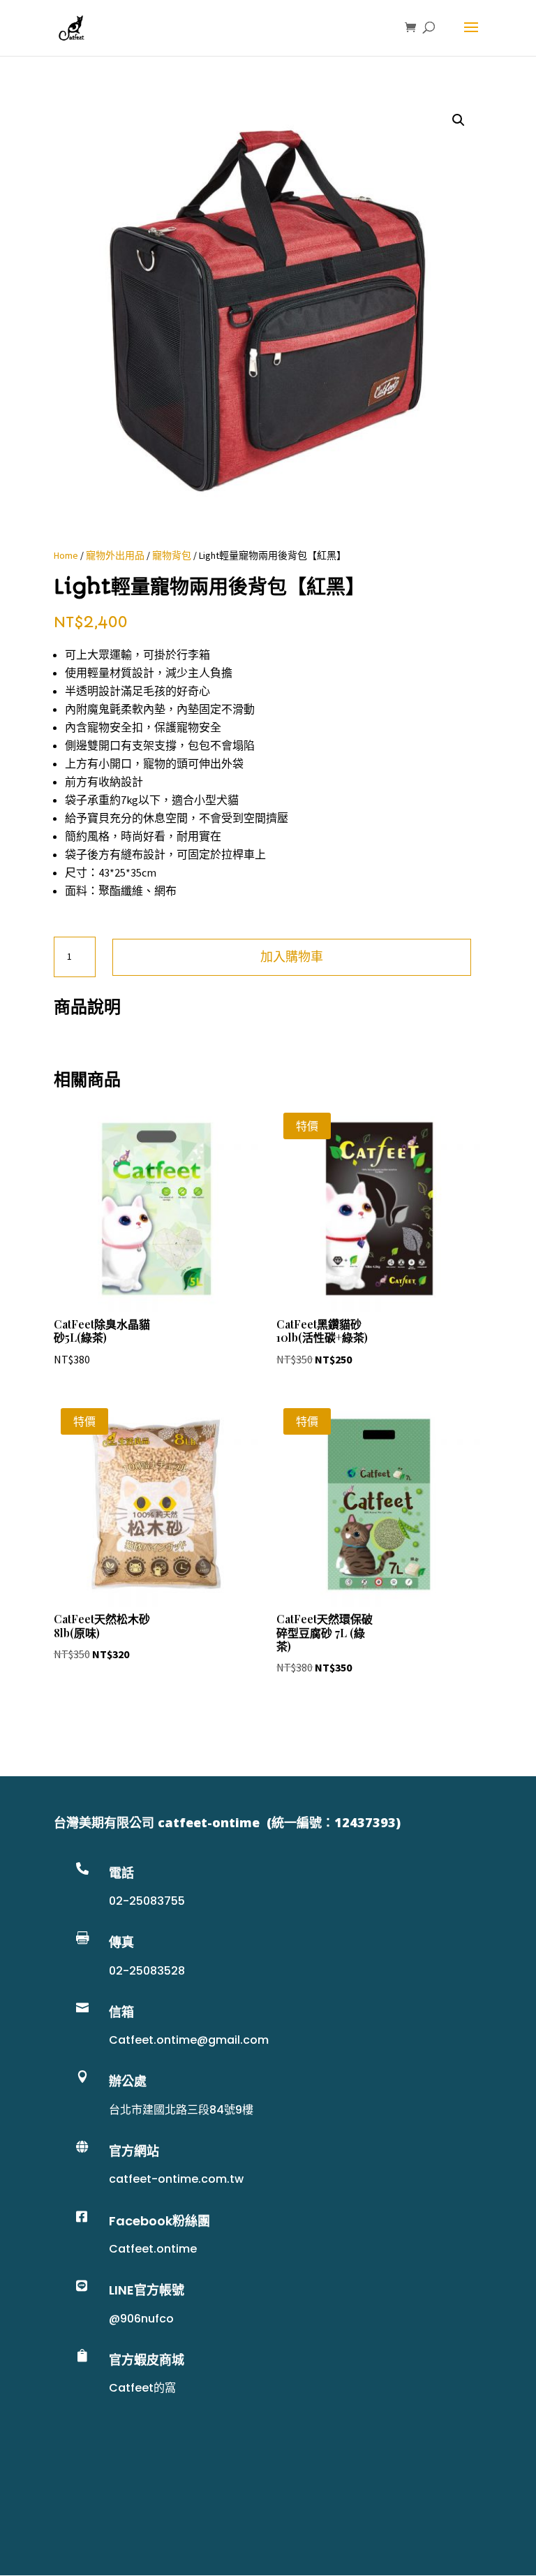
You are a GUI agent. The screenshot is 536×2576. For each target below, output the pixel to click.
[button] (459, 120)
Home (66, 555)
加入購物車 (292, 957)
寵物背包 (172, 555)
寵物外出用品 (115, 555)
